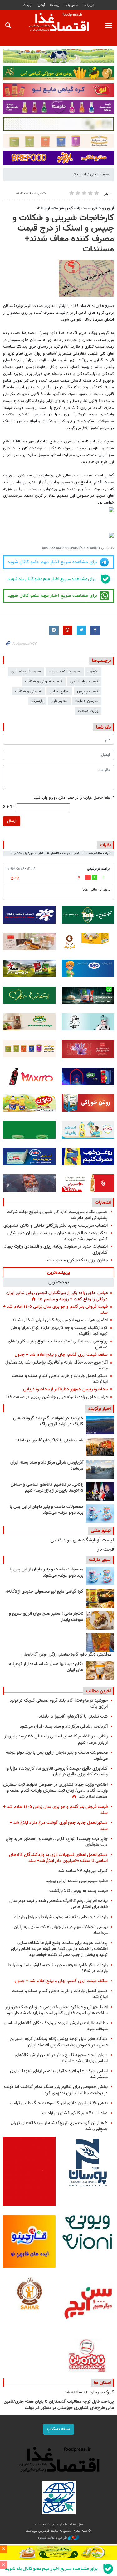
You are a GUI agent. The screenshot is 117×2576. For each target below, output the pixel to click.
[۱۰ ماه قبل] (100, 1642)
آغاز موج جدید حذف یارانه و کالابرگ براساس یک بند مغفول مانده (56, 1365)
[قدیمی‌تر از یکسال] (100, 1671)
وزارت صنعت (88, 711)
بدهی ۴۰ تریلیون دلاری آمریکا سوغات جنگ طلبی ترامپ (59, 2103)
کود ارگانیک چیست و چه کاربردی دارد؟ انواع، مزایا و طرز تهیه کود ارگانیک (59, 1331)
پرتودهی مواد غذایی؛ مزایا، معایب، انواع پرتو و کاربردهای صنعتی (58, 1344)
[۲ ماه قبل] (100, 1598)
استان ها (102, 2383)
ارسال (12, 821)
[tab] (58, 1272)
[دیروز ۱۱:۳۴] (100, 1469)
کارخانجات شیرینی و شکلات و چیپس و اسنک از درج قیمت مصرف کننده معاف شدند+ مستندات (63, 234)
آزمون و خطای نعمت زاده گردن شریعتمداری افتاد (75, 208)
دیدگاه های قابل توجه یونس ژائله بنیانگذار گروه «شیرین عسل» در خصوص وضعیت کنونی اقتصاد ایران (59, 2042)
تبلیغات (27, 5)
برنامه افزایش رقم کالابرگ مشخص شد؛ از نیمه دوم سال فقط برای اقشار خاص (58, 1904)
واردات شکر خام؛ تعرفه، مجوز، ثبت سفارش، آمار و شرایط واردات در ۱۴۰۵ (58, 1968)
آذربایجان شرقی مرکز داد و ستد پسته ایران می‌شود (47, 1466)
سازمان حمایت (87, 701)
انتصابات (103, 1202)
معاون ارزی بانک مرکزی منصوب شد (77, 1260)
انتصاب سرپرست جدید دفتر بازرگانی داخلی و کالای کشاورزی (56, 1226)
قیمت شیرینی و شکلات (44, 681)
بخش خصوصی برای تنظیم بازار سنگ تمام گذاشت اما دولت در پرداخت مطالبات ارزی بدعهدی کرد (56, 2090)
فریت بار (106, 1549)
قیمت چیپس (88, 691)
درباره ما (89, 5)
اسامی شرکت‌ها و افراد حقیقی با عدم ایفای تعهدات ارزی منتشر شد (59, 2074)
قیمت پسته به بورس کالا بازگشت (78, 1891)
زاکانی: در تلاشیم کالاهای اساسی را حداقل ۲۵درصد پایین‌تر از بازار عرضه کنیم (47, 1488)
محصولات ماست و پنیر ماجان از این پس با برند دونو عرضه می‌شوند (46, 1510)
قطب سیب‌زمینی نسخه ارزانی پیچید (77, 1881)
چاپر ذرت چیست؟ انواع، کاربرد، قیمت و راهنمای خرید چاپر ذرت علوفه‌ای (56, 1842)
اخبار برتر (79, 174)
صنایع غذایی (59, 691)
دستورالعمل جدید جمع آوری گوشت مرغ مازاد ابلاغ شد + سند (59, 1826)
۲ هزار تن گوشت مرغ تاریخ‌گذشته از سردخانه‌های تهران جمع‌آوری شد (59, 2126)
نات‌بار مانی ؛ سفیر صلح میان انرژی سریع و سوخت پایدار (46, 1617)
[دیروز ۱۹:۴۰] (100, 1425)
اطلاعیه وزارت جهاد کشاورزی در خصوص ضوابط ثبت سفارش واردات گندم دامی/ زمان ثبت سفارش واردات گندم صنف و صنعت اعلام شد (55, 1791)
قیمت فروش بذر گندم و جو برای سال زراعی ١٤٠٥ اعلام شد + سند (55, 1310)
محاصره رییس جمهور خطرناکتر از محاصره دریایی (65, 1389)
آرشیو (41, 5)
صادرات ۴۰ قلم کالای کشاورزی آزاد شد (74, 2113)
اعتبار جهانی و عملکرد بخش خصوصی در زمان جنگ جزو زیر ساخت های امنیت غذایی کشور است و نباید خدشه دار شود (56, 2010)
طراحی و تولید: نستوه (53, 2538)
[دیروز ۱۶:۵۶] (100, 1447)
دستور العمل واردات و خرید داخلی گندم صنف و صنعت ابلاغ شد (60, 1379)
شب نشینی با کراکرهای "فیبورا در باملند (49, 1441)
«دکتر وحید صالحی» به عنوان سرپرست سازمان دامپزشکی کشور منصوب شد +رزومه (58, 1236)
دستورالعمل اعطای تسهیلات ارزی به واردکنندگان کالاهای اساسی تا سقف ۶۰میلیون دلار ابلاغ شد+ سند (58, 1858)
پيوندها (55, 5)
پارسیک (37, 701)
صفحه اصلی (100, 174)
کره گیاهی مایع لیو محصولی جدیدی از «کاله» (45, 1592)
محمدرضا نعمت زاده (65, 671)
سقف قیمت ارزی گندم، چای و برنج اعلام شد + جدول (61, 1355)
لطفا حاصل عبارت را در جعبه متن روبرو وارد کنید (74, 798)
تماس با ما (71, 5)
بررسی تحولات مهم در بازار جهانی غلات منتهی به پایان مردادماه (61, 1930)
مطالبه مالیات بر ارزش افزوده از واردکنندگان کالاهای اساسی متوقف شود (56, 2026)
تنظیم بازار (59, 701)
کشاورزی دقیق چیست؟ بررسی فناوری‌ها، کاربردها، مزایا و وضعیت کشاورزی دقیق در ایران (57, 1771)
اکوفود (93, 671)
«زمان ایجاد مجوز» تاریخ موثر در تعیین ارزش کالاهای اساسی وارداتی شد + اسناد (61, 2058)
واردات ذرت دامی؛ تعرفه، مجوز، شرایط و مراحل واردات (61, 1917)
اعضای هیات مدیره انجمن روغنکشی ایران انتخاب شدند (60, 1320)
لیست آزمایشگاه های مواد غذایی (82, 1540)
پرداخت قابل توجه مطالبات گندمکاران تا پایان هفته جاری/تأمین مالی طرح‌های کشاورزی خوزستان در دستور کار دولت (59, 2405)
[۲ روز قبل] (100, 1491)
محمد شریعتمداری (26, 671)
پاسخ (15, 877)
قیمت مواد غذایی (84, 681)
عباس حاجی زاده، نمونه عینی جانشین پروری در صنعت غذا (57, 1397)
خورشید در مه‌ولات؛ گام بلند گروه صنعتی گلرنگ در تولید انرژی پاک (48, 1422)
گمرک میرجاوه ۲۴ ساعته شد (83, 1871)
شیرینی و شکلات (28, 691)
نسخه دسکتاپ (58, 2429)
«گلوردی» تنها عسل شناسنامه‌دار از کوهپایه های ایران (46, 1667)
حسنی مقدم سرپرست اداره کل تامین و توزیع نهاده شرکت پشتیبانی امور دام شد (57, 1215)
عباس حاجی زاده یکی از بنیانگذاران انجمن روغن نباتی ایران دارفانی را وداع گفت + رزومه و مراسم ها (57, 1296)
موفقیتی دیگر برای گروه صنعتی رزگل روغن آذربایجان (66, 1655)
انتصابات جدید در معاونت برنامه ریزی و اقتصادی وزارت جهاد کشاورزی (56, 1250)
